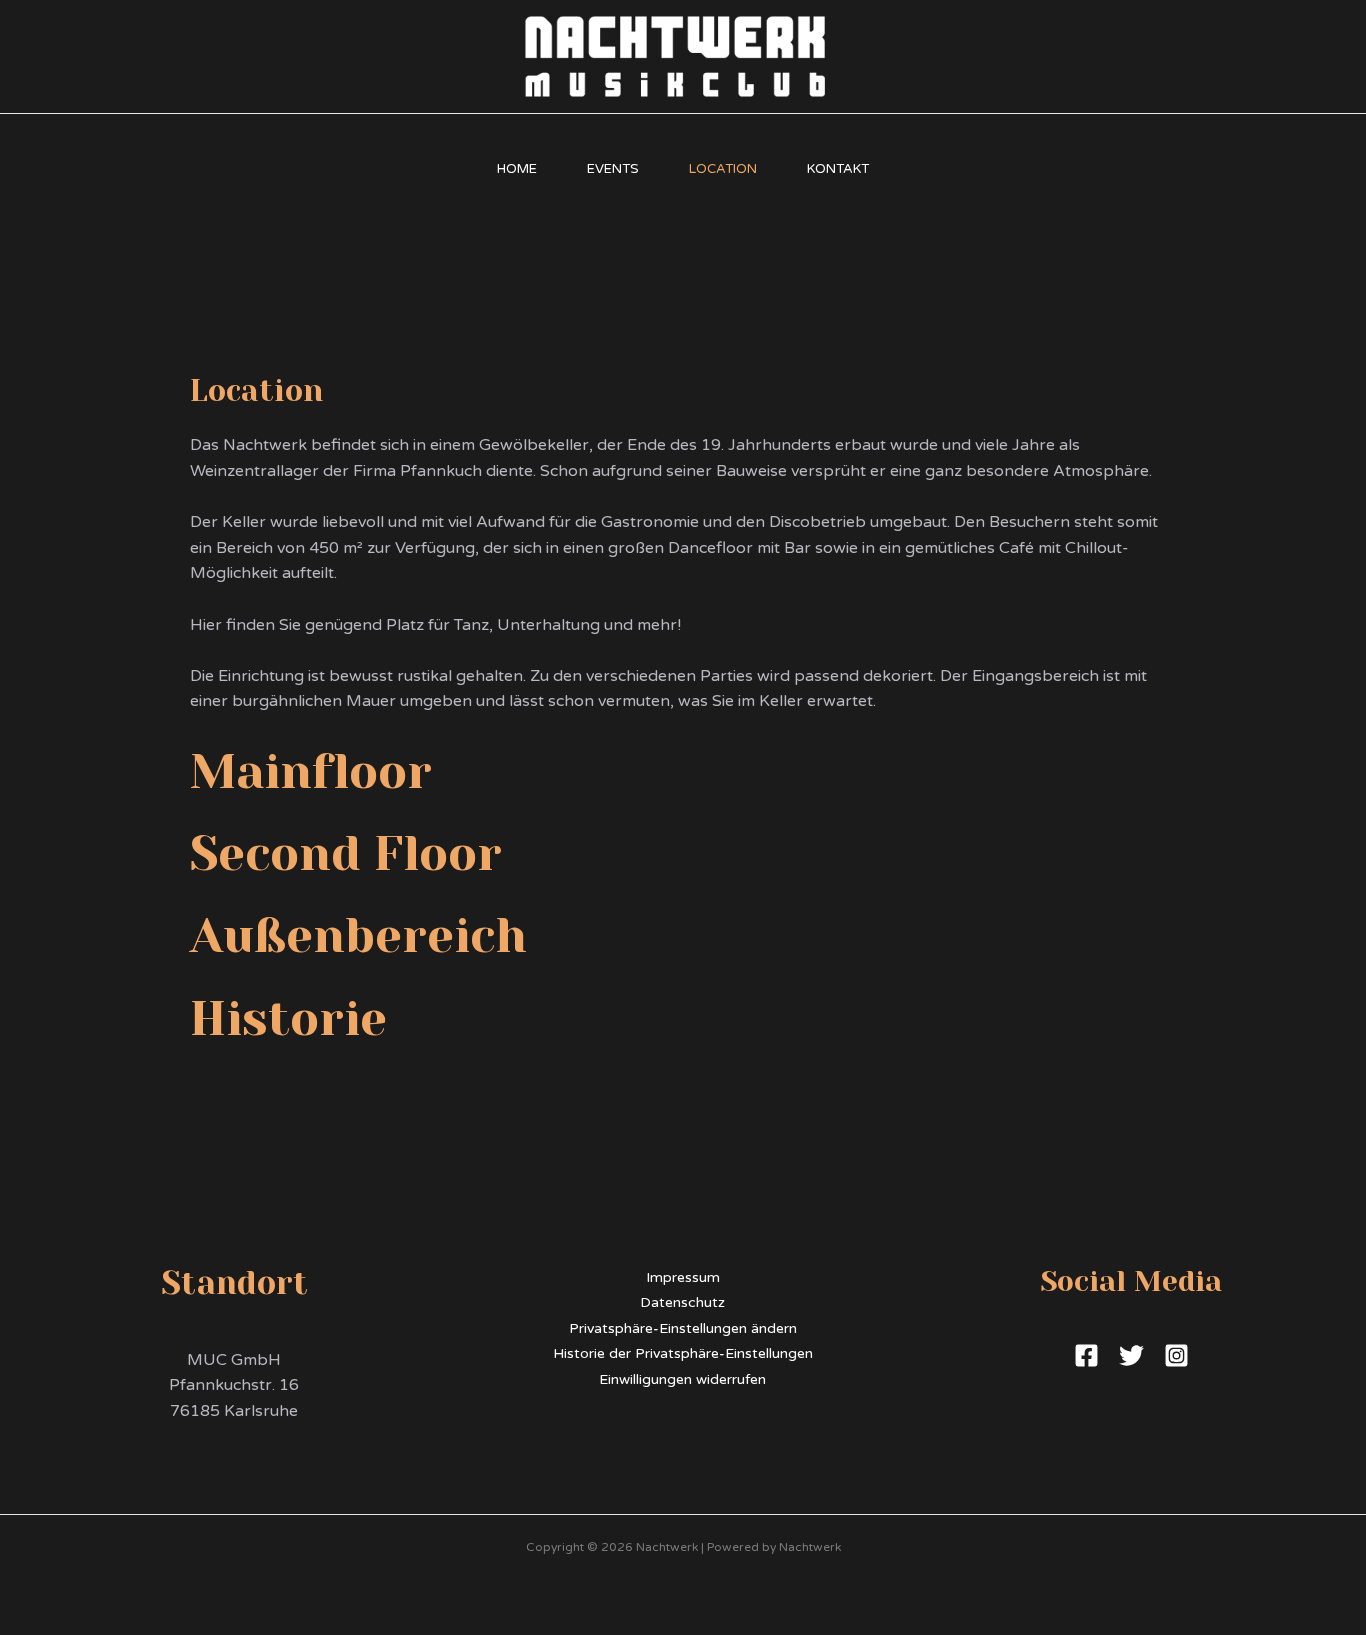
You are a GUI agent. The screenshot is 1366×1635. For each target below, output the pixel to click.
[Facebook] (1086, 1355)
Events (613, 169)
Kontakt (838, 169)
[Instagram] (1176, 1355)
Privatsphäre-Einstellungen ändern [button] (683, 1328)
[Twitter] (1131, 1355)
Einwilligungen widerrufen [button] (682, 1379)
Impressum (683, 1277)
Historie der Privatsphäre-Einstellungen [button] (683, 1353)
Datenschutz (682, 1302)
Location (723, 169)
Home (517, 169)
